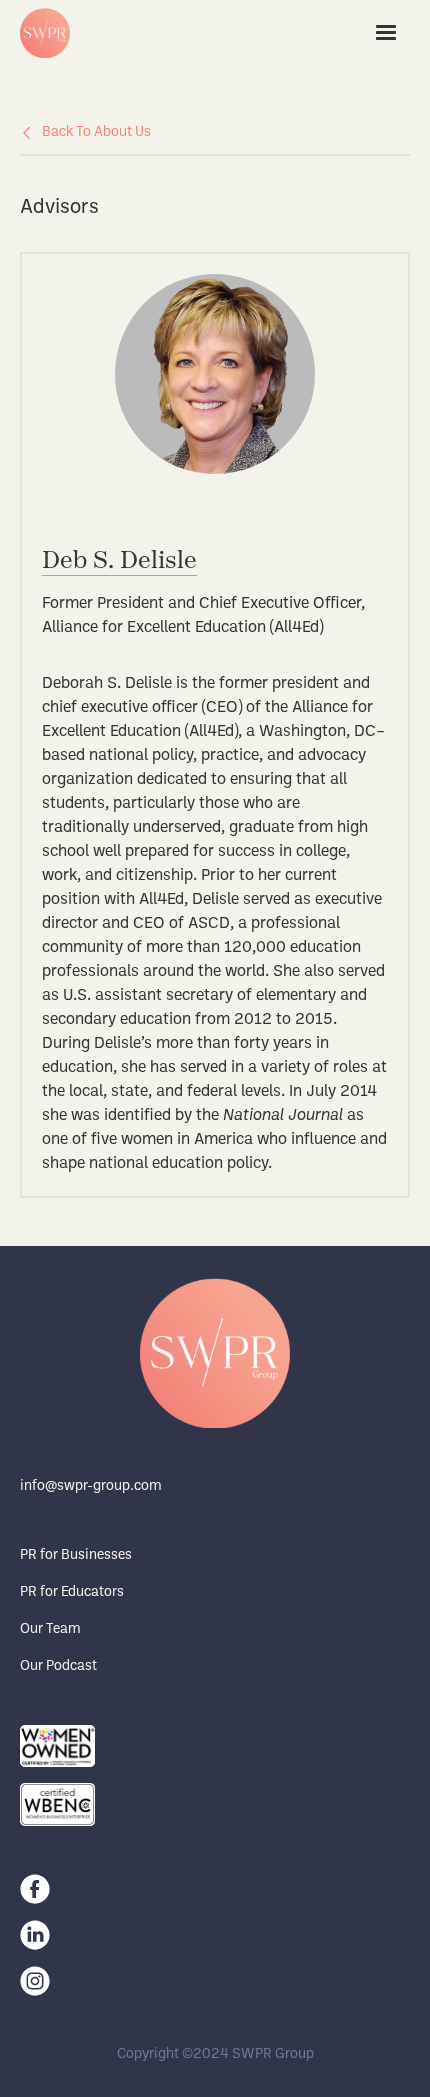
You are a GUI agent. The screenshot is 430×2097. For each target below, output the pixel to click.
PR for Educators (72, 1592)
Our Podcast (58, 1666)
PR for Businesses (76, 1555)
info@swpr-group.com (91, 1486)
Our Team (50, 1629)
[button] (386, 33)
